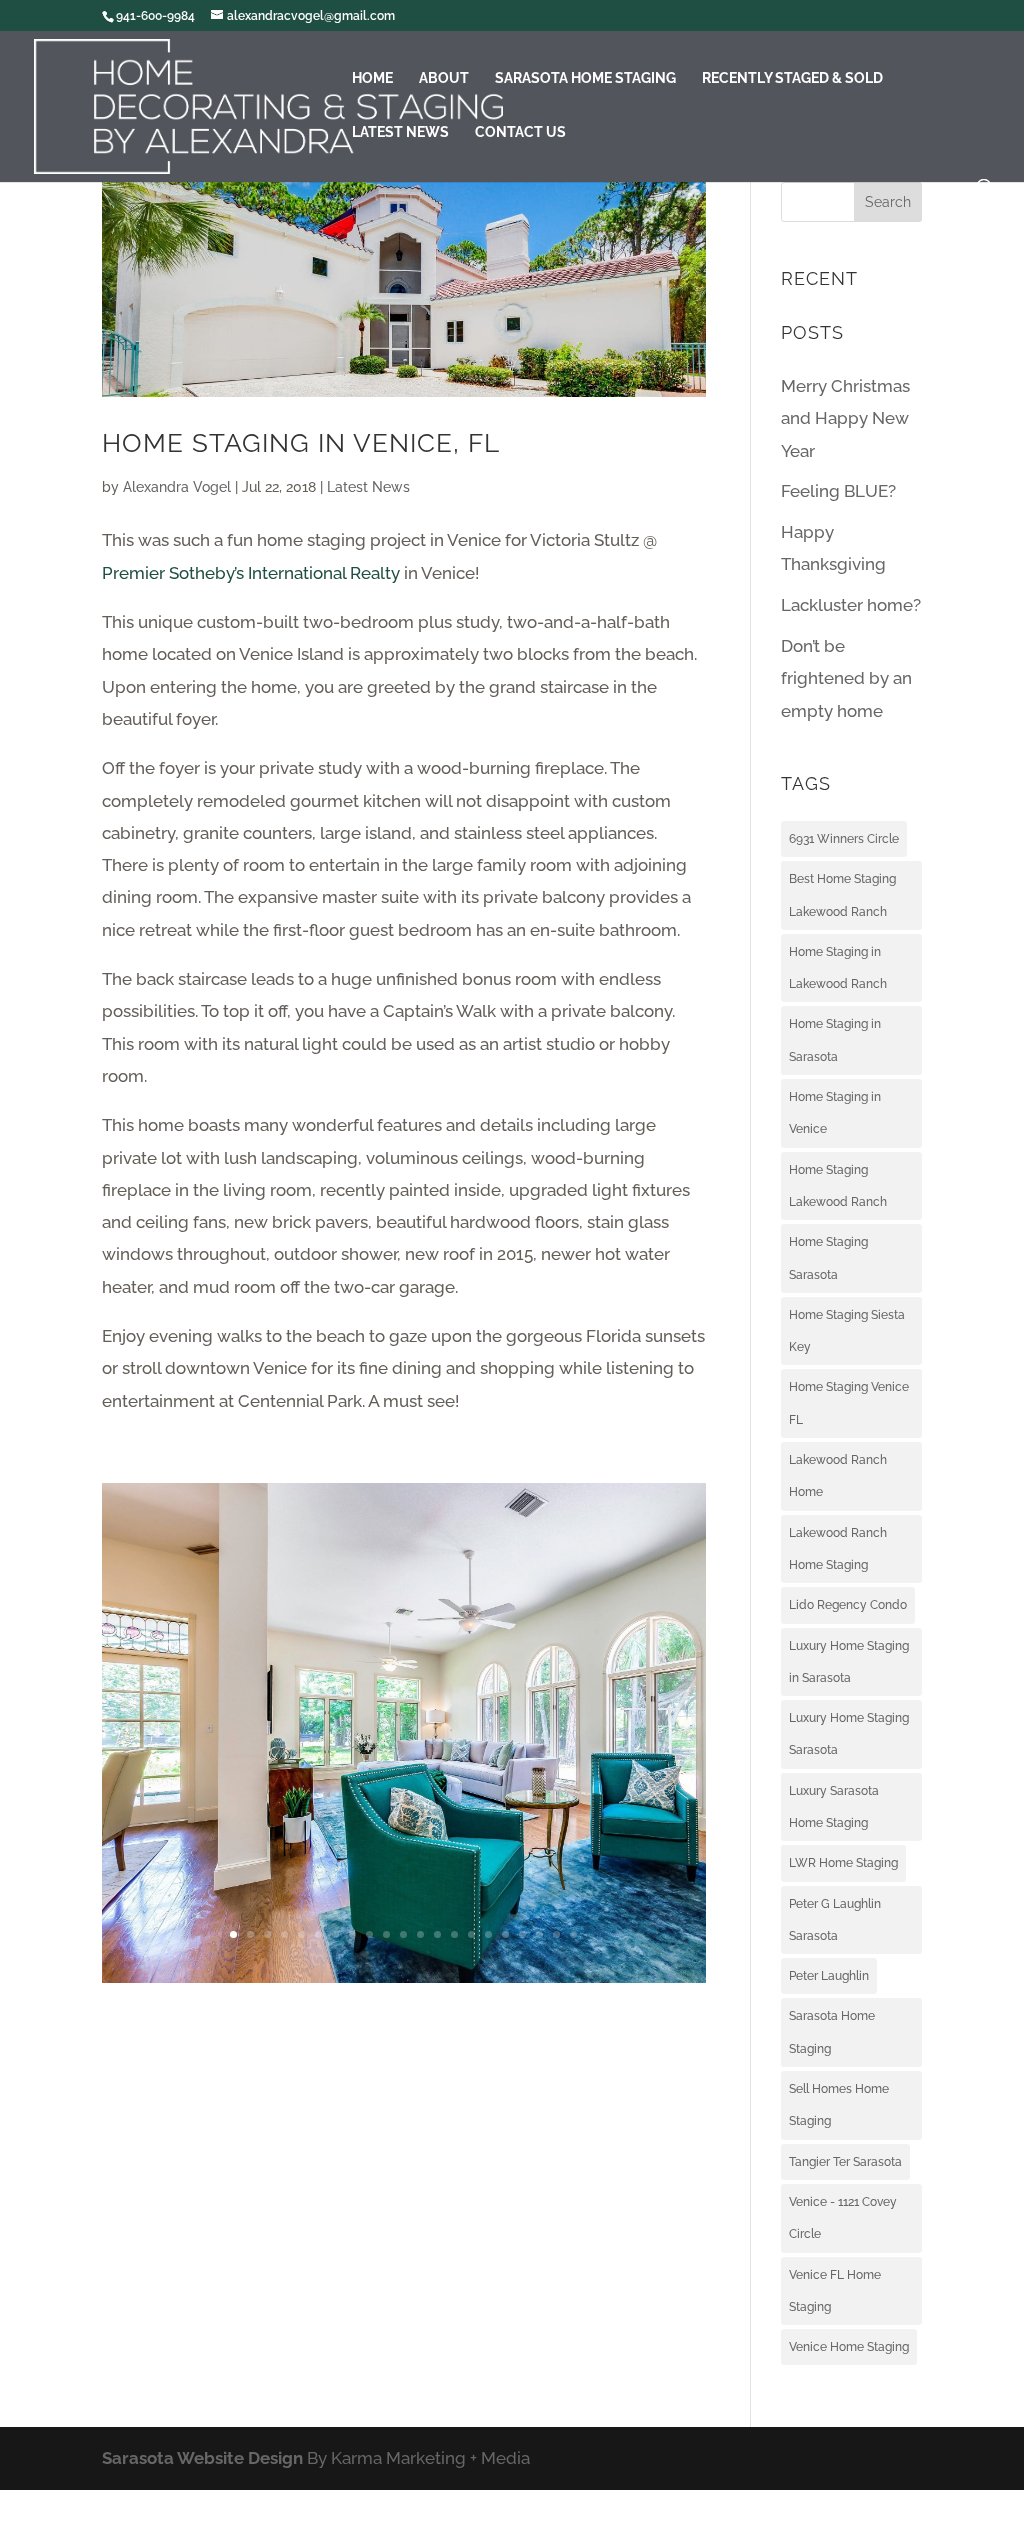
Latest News (400, 132)
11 (403, 1934)
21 (573, 1934)
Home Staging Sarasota (828, 1258)
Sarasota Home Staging (585, 78)
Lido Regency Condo (848, 1605)
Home (372, 78)
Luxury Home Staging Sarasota (849, 1734)
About (444, 78)
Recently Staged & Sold (792, 78)
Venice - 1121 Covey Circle (843, 2218)
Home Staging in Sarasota (835, 1040)
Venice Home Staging (849, 2347)
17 (505, 1934)
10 (386, 1934)
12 (420, 1934)
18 (522, 1934)
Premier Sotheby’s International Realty (251, 573)
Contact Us (520, 132)
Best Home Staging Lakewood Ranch (842, 895)
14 (454, 1934)
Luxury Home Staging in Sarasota (849, 1662)
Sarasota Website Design (202, 2458)
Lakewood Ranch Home (838, 1476)
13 (437, 1934)
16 (488, 1934)
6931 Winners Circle (844, 839)
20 (556, 1934)
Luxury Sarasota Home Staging (834, 1807)
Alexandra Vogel (177, 487)
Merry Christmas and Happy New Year (845, 418)
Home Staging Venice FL (849, 1403)
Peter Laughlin (829, 1976)
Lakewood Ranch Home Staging (838, 1549)
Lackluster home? (851, 605)
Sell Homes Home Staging (839, 2105)
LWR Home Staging (843, 1863)
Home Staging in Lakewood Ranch (838, 968)
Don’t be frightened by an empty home (846, 678)
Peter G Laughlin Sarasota (835, 1920)
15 (471, 1934)
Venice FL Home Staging (835, 2291)
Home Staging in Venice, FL (301, 443)
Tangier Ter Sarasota (845, 2162)
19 (539, 1934)
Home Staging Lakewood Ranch (838, 1186)
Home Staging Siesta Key (847, 1331)
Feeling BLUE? (838, 491)
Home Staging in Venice (835, 1113)
